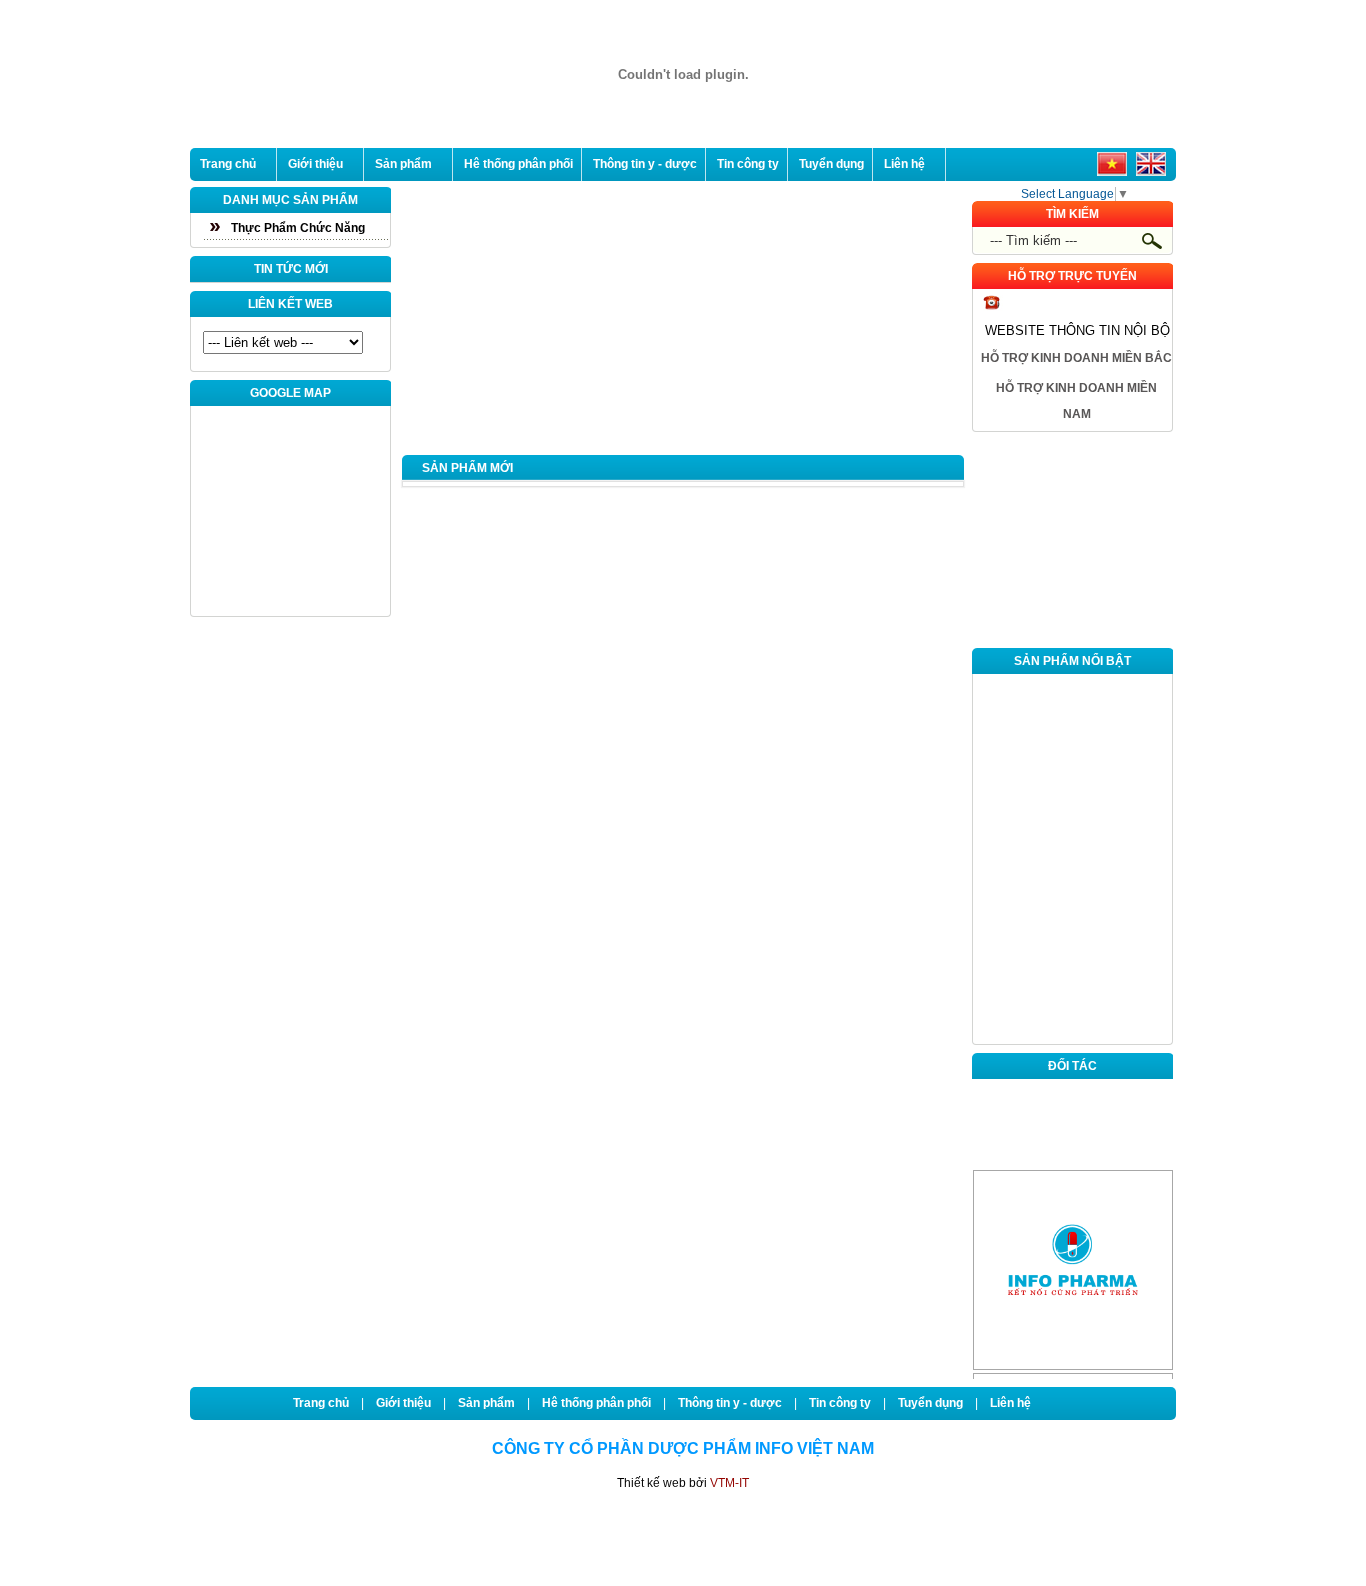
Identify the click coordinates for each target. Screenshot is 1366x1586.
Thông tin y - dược (645, 164)
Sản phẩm (403, 164)
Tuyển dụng (831, 164)
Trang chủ (228, 164)
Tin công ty (748, 164)
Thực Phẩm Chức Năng (298, 228)
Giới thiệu (315, 164)
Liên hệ (904, 164)
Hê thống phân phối (518, 164)
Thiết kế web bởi (683, 1483)
